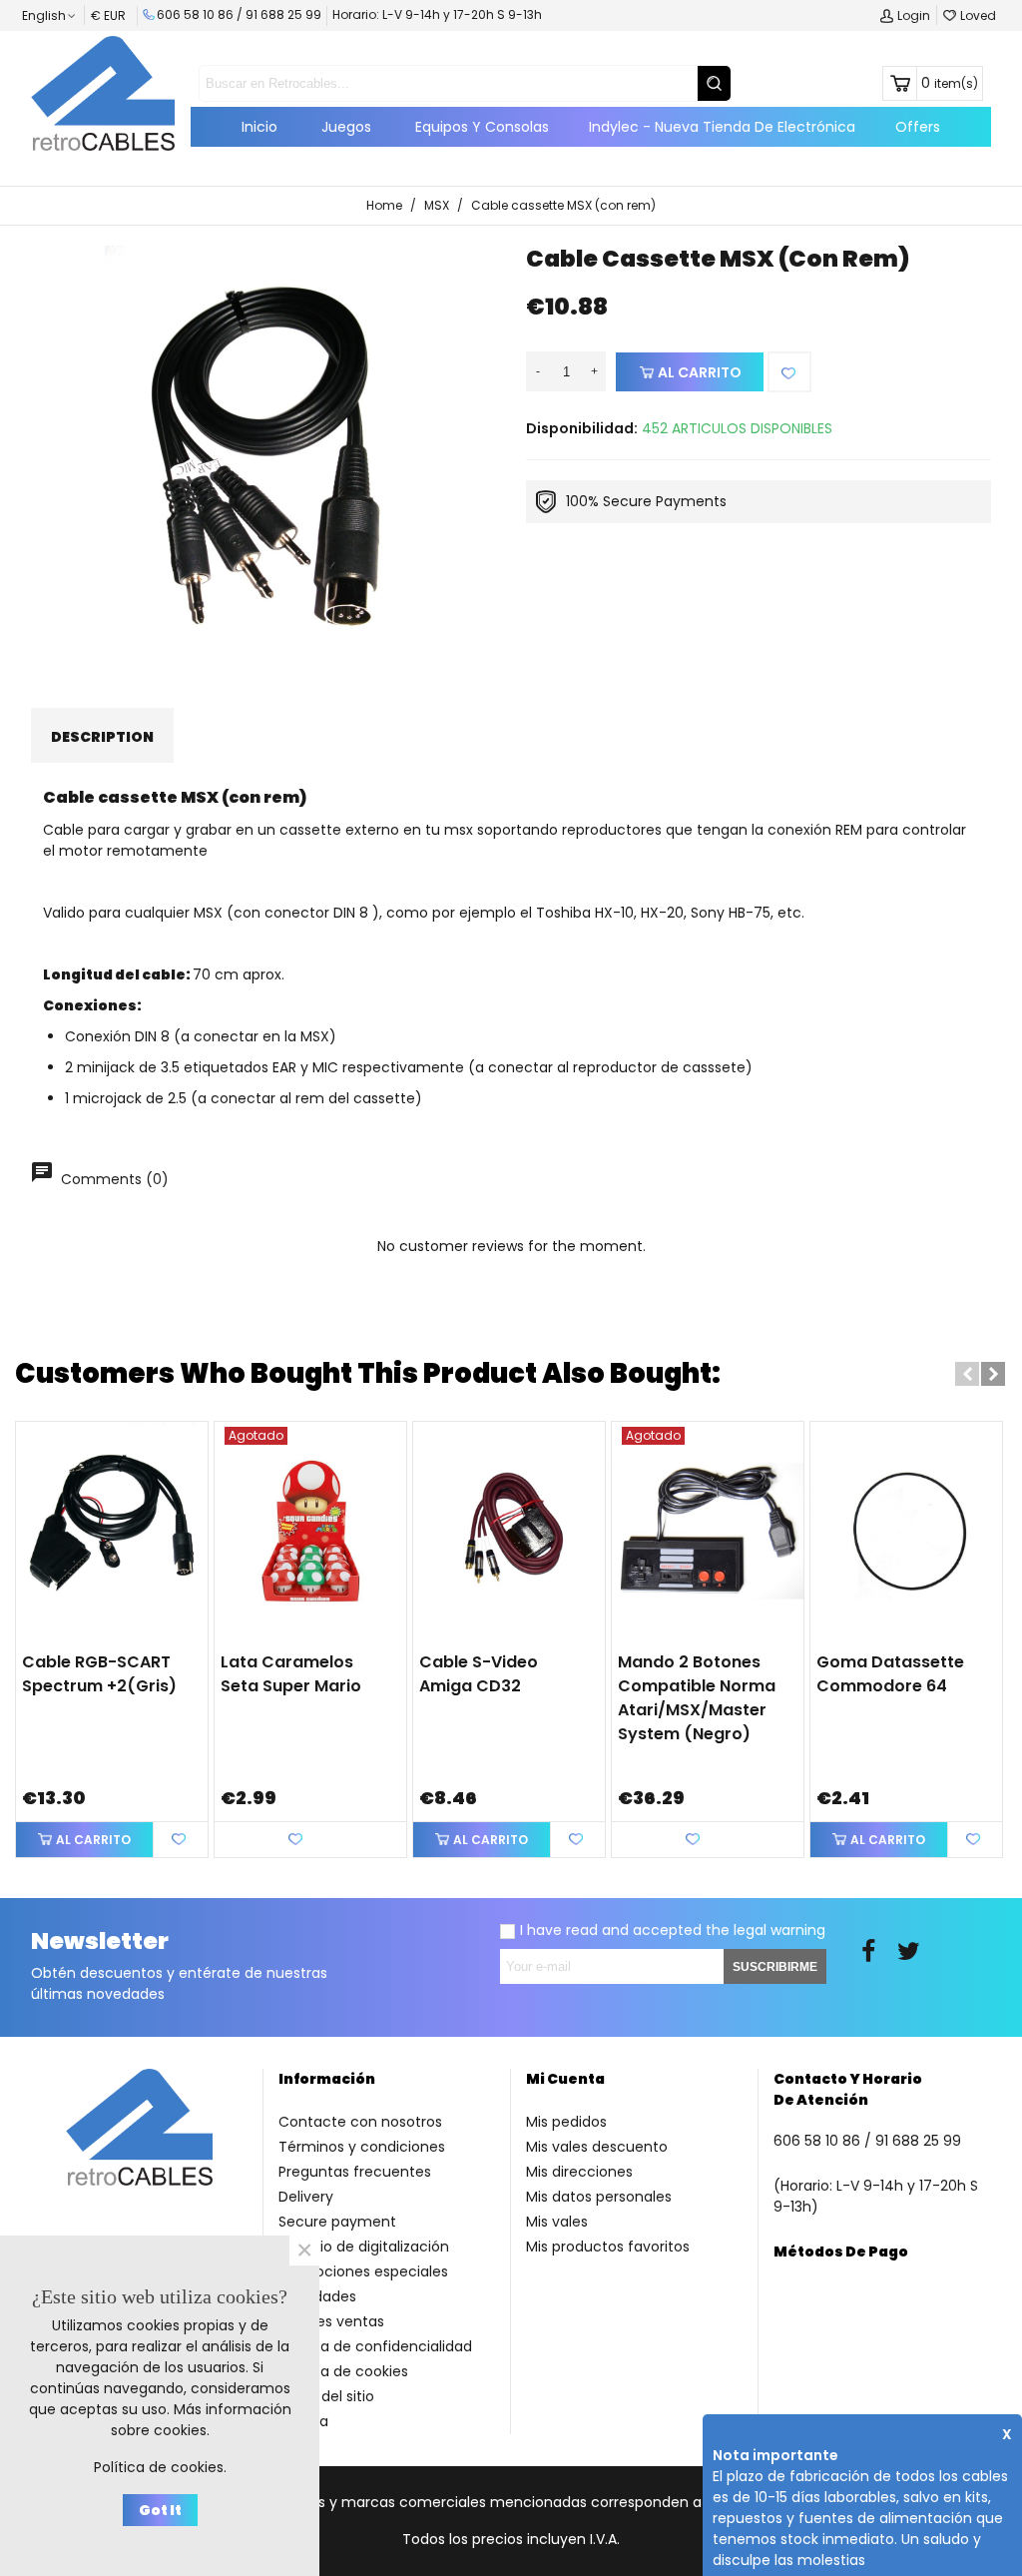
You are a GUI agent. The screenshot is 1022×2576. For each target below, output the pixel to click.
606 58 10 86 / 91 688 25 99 (239, 14)
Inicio (259, 127)
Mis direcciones (579, 2172)
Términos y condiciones (362, 2147)
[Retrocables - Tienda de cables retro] (103, 93)
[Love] (789, 372)
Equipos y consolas (482, 127)
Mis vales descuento (597, 2147)
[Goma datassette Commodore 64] (906, 1531)
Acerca (303, 2421)
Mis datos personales (599, 2197)
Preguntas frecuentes (355, 2172)
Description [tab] (102, 737)
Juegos (346, 127)
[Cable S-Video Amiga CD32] (509, 1531)
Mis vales (557, 2222)
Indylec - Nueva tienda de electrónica (722, 127)
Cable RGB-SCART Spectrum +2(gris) (99, 1674)
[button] (967, 1374)
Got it (160, 2510)
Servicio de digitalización (364, 2247)
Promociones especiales (363, 2271)
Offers (918, 127)
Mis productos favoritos (608, 2247)
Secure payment (337, 2222)
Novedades (317, 2296)
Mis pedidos (566, 2122)
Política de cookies (343, 2371)
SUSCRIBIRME (775, 1967)
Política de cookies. (160, 2467)
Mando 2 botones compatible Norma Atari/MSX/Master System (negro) (697, 1698)
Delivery (306, 2197)
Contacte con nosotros (360, 2122)
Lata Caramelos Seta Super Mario (291, 1674)
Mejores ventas (331, 2321)
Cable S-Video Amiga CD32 (479, 1674)
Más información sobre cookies (201, 2420)
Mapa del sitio (326, 2396)
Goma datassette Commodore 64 (890, 1674)
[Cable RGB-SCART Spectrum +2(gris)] (112, 1531)
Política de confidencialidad (375, 2346)
